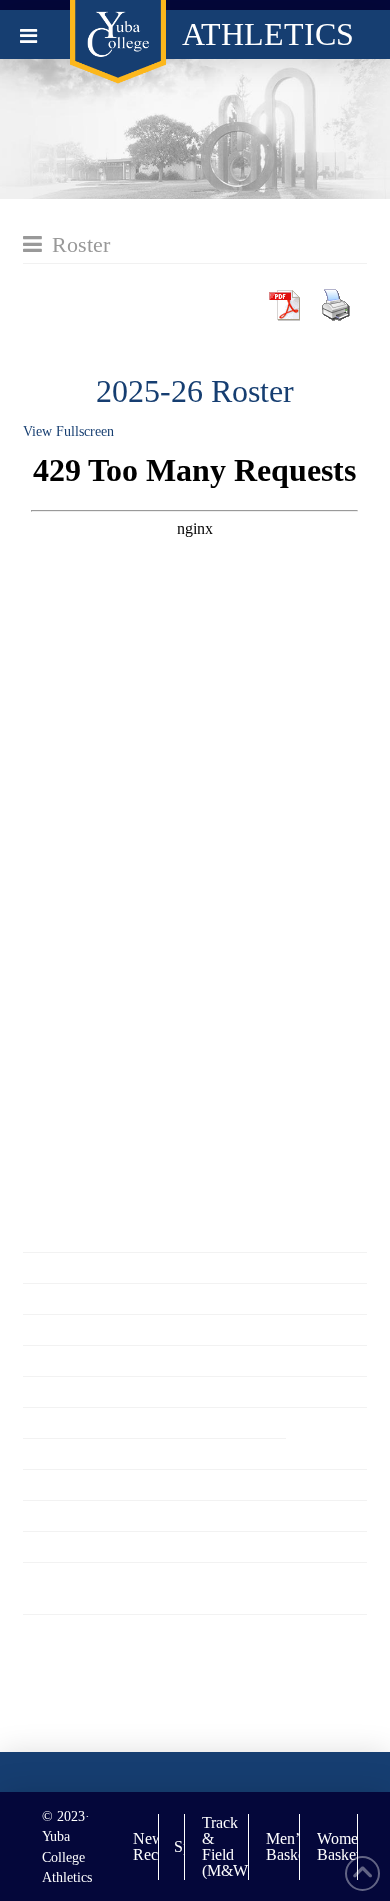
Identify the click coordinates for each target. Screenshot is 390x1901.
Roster (81, 244)
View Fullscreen (68, 431)
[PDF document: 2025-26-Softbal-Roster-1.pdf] (194, 844)
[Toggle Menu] (28, 36)
